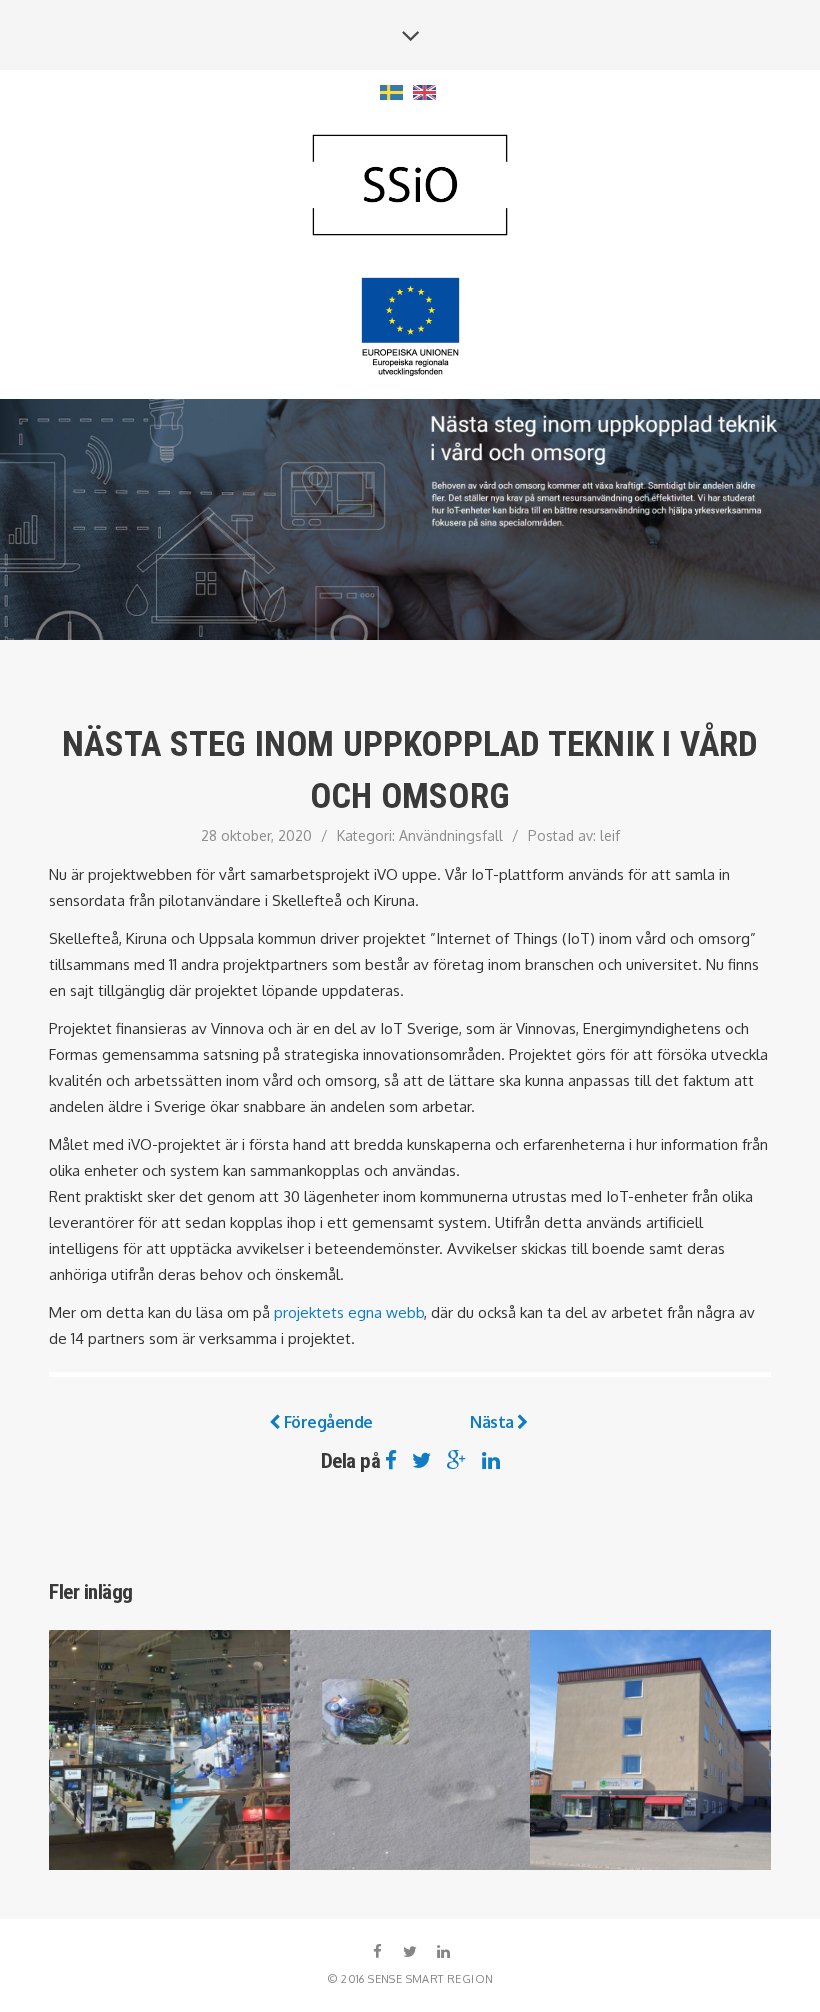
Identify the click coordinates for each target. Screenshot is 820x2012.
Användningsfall (451, 835)
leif (610, 835)
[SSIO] (410, 186)
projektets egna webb (349, 1312)
